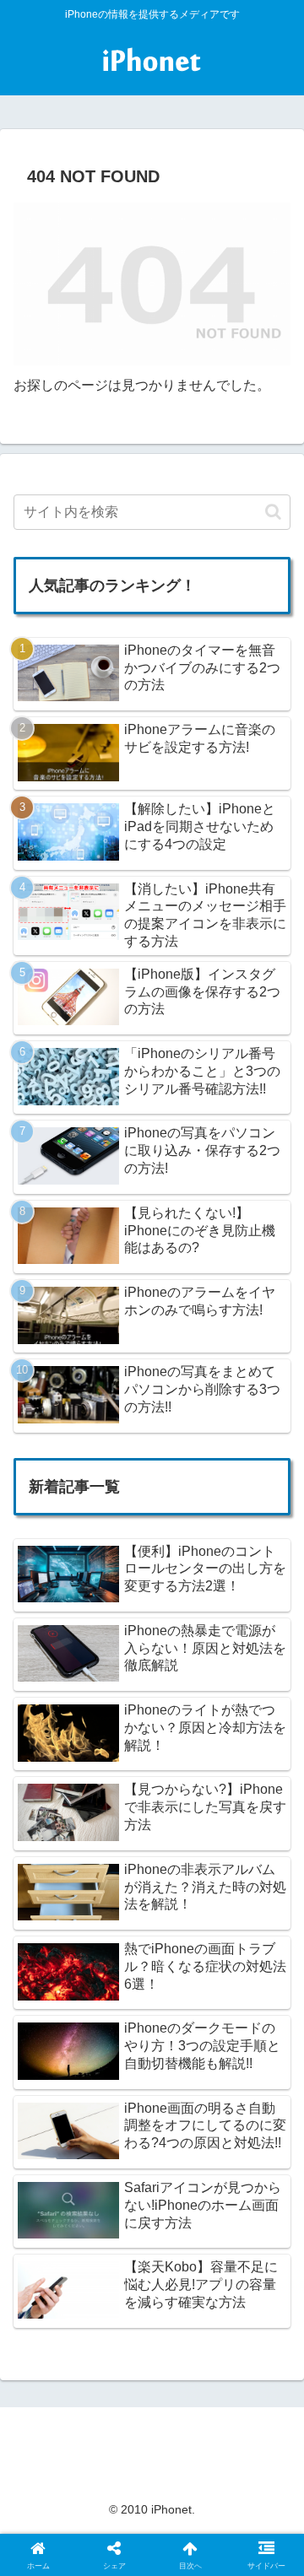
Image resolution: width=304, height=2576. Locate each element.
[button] (273, 512)
